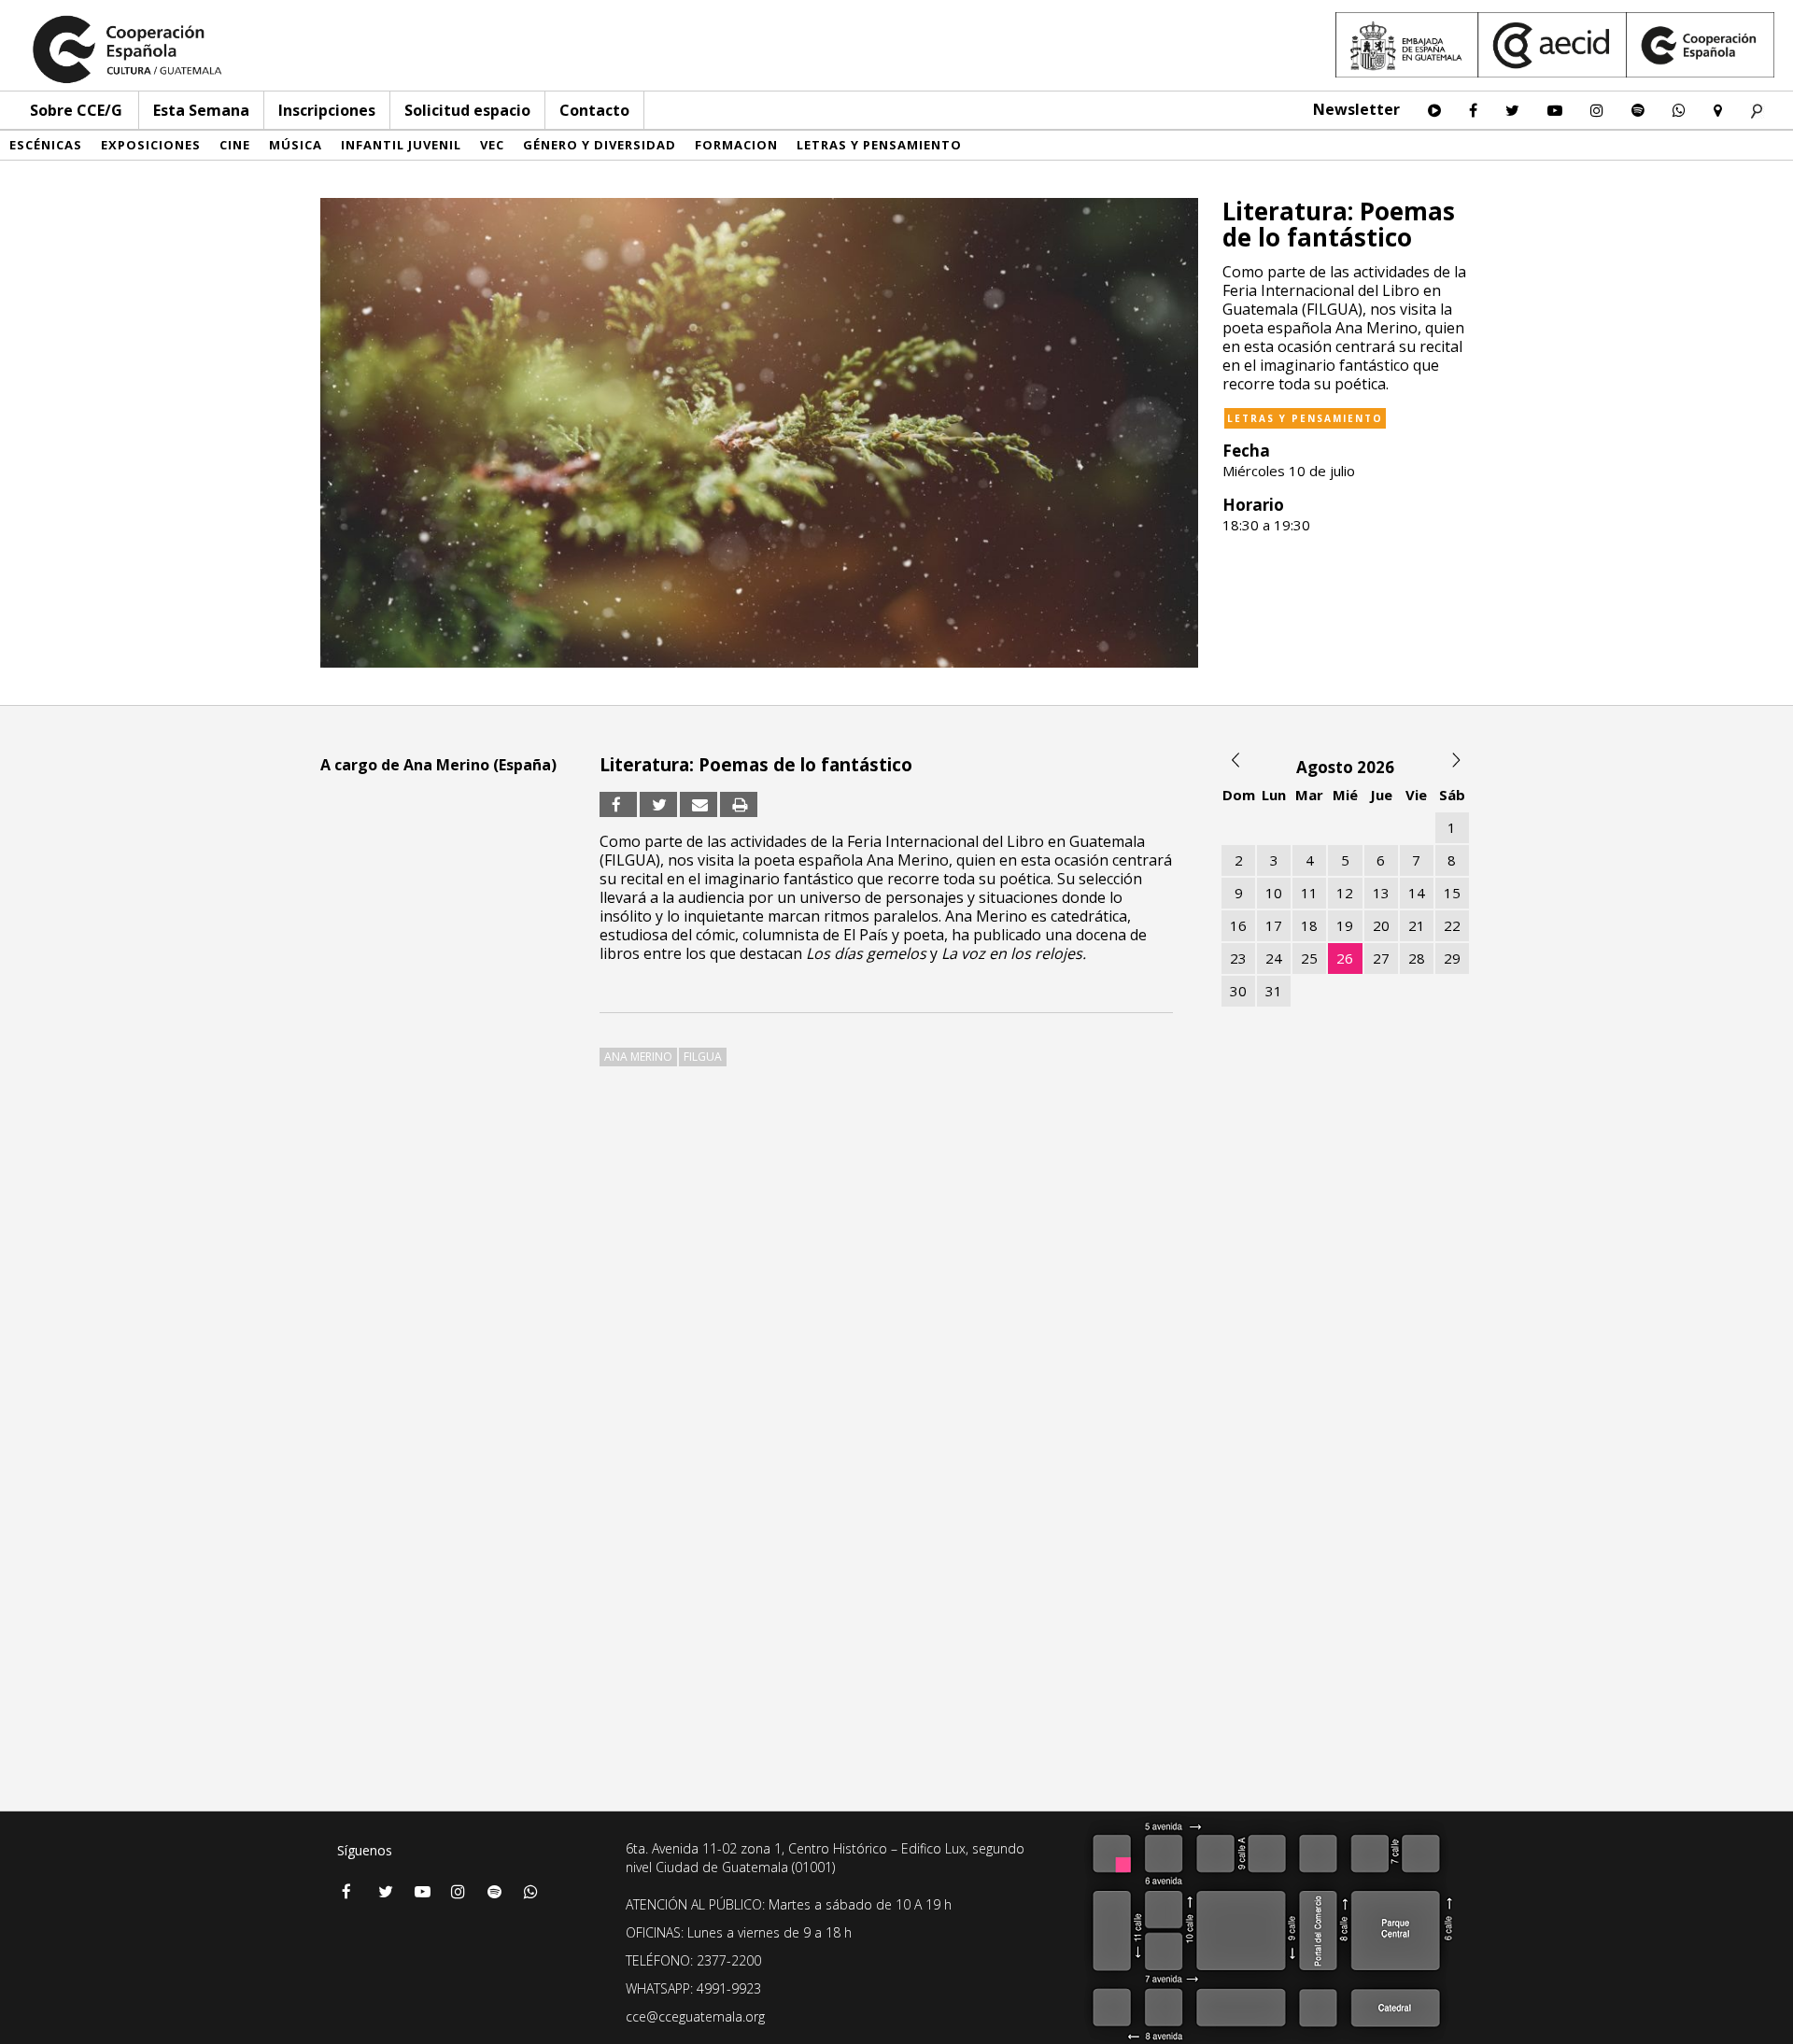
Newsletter (1356, 109)
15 (1452, 893)
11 (1309, 893)
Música (296, 145)
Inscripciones (327, 110)
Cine (235, 145)
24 (1274, 958)
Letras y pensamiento (879, 145)
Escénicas (46, 145)
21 (1417, 925)
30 (1238, 991)
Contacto (594, 110)
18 (1309, 925)
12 (1345, 893)
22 (1452, 925)
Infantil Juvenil (401, 145)
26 (1345, 958)
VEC (492, 145)
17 (1274, 925)
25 (1309, 958)
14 (1417, 893)
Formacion (736, 145)
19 (1345, 925)
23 (1238, 958)
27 (1381, 958)
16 (1238, 925)
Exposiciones (151, 145)
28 (1417, 958)
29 (1452, 958)
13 (1381, 893)
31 (1274, 991)
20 (1381, 925)
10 (1274, 893)
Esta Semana (201, 110)
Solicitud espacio (467, 110)
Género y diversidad (600, 145)
